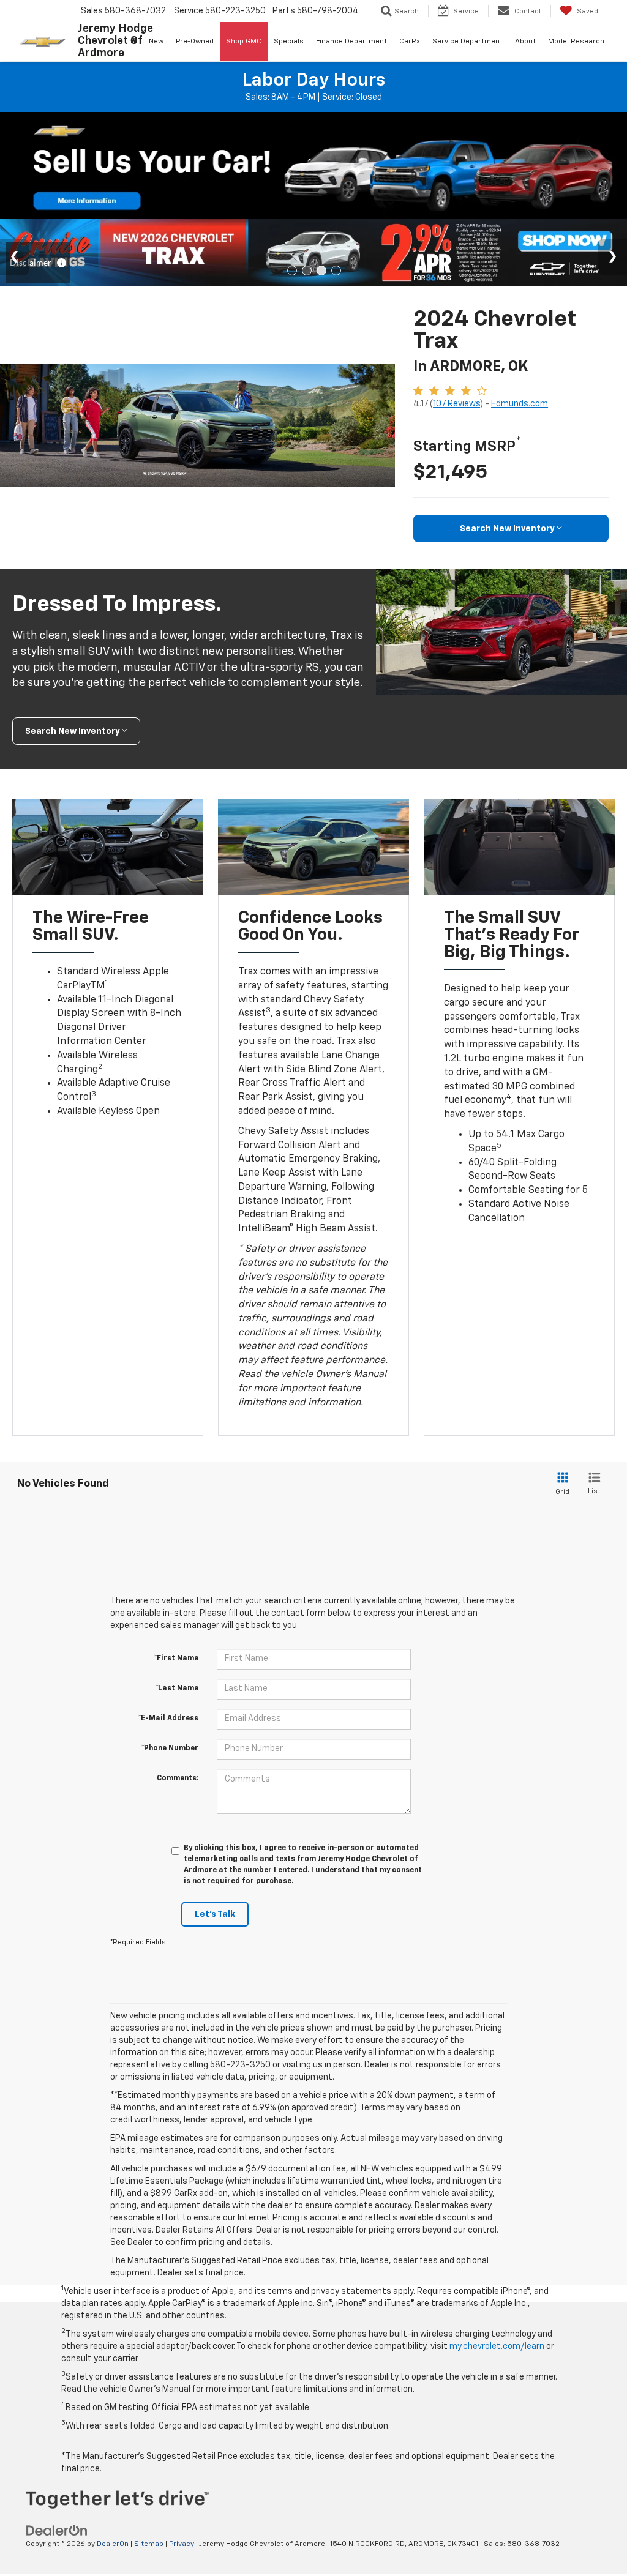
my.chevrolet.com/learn (497, 2346)
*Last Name (177, 1689)
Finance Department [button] (351, 42)
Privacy (182, 2544)
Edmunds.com (520, 404)
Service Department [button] (467, 42)
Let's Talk (215, 1914)
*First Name (176, 1659)
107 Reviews (456, 404)
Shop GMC (244, 42)
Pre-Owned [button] (195, 42)
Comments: (178, 1779)
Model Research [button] (576, 42)
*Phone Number (170, 1749)
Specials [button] (289, 42)
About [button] (525, 42)
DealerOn (113, 2544)
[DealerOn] (57, 2531)
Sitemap (149, 2544)
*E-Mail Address (168, 1719)
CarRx (410, 42)
